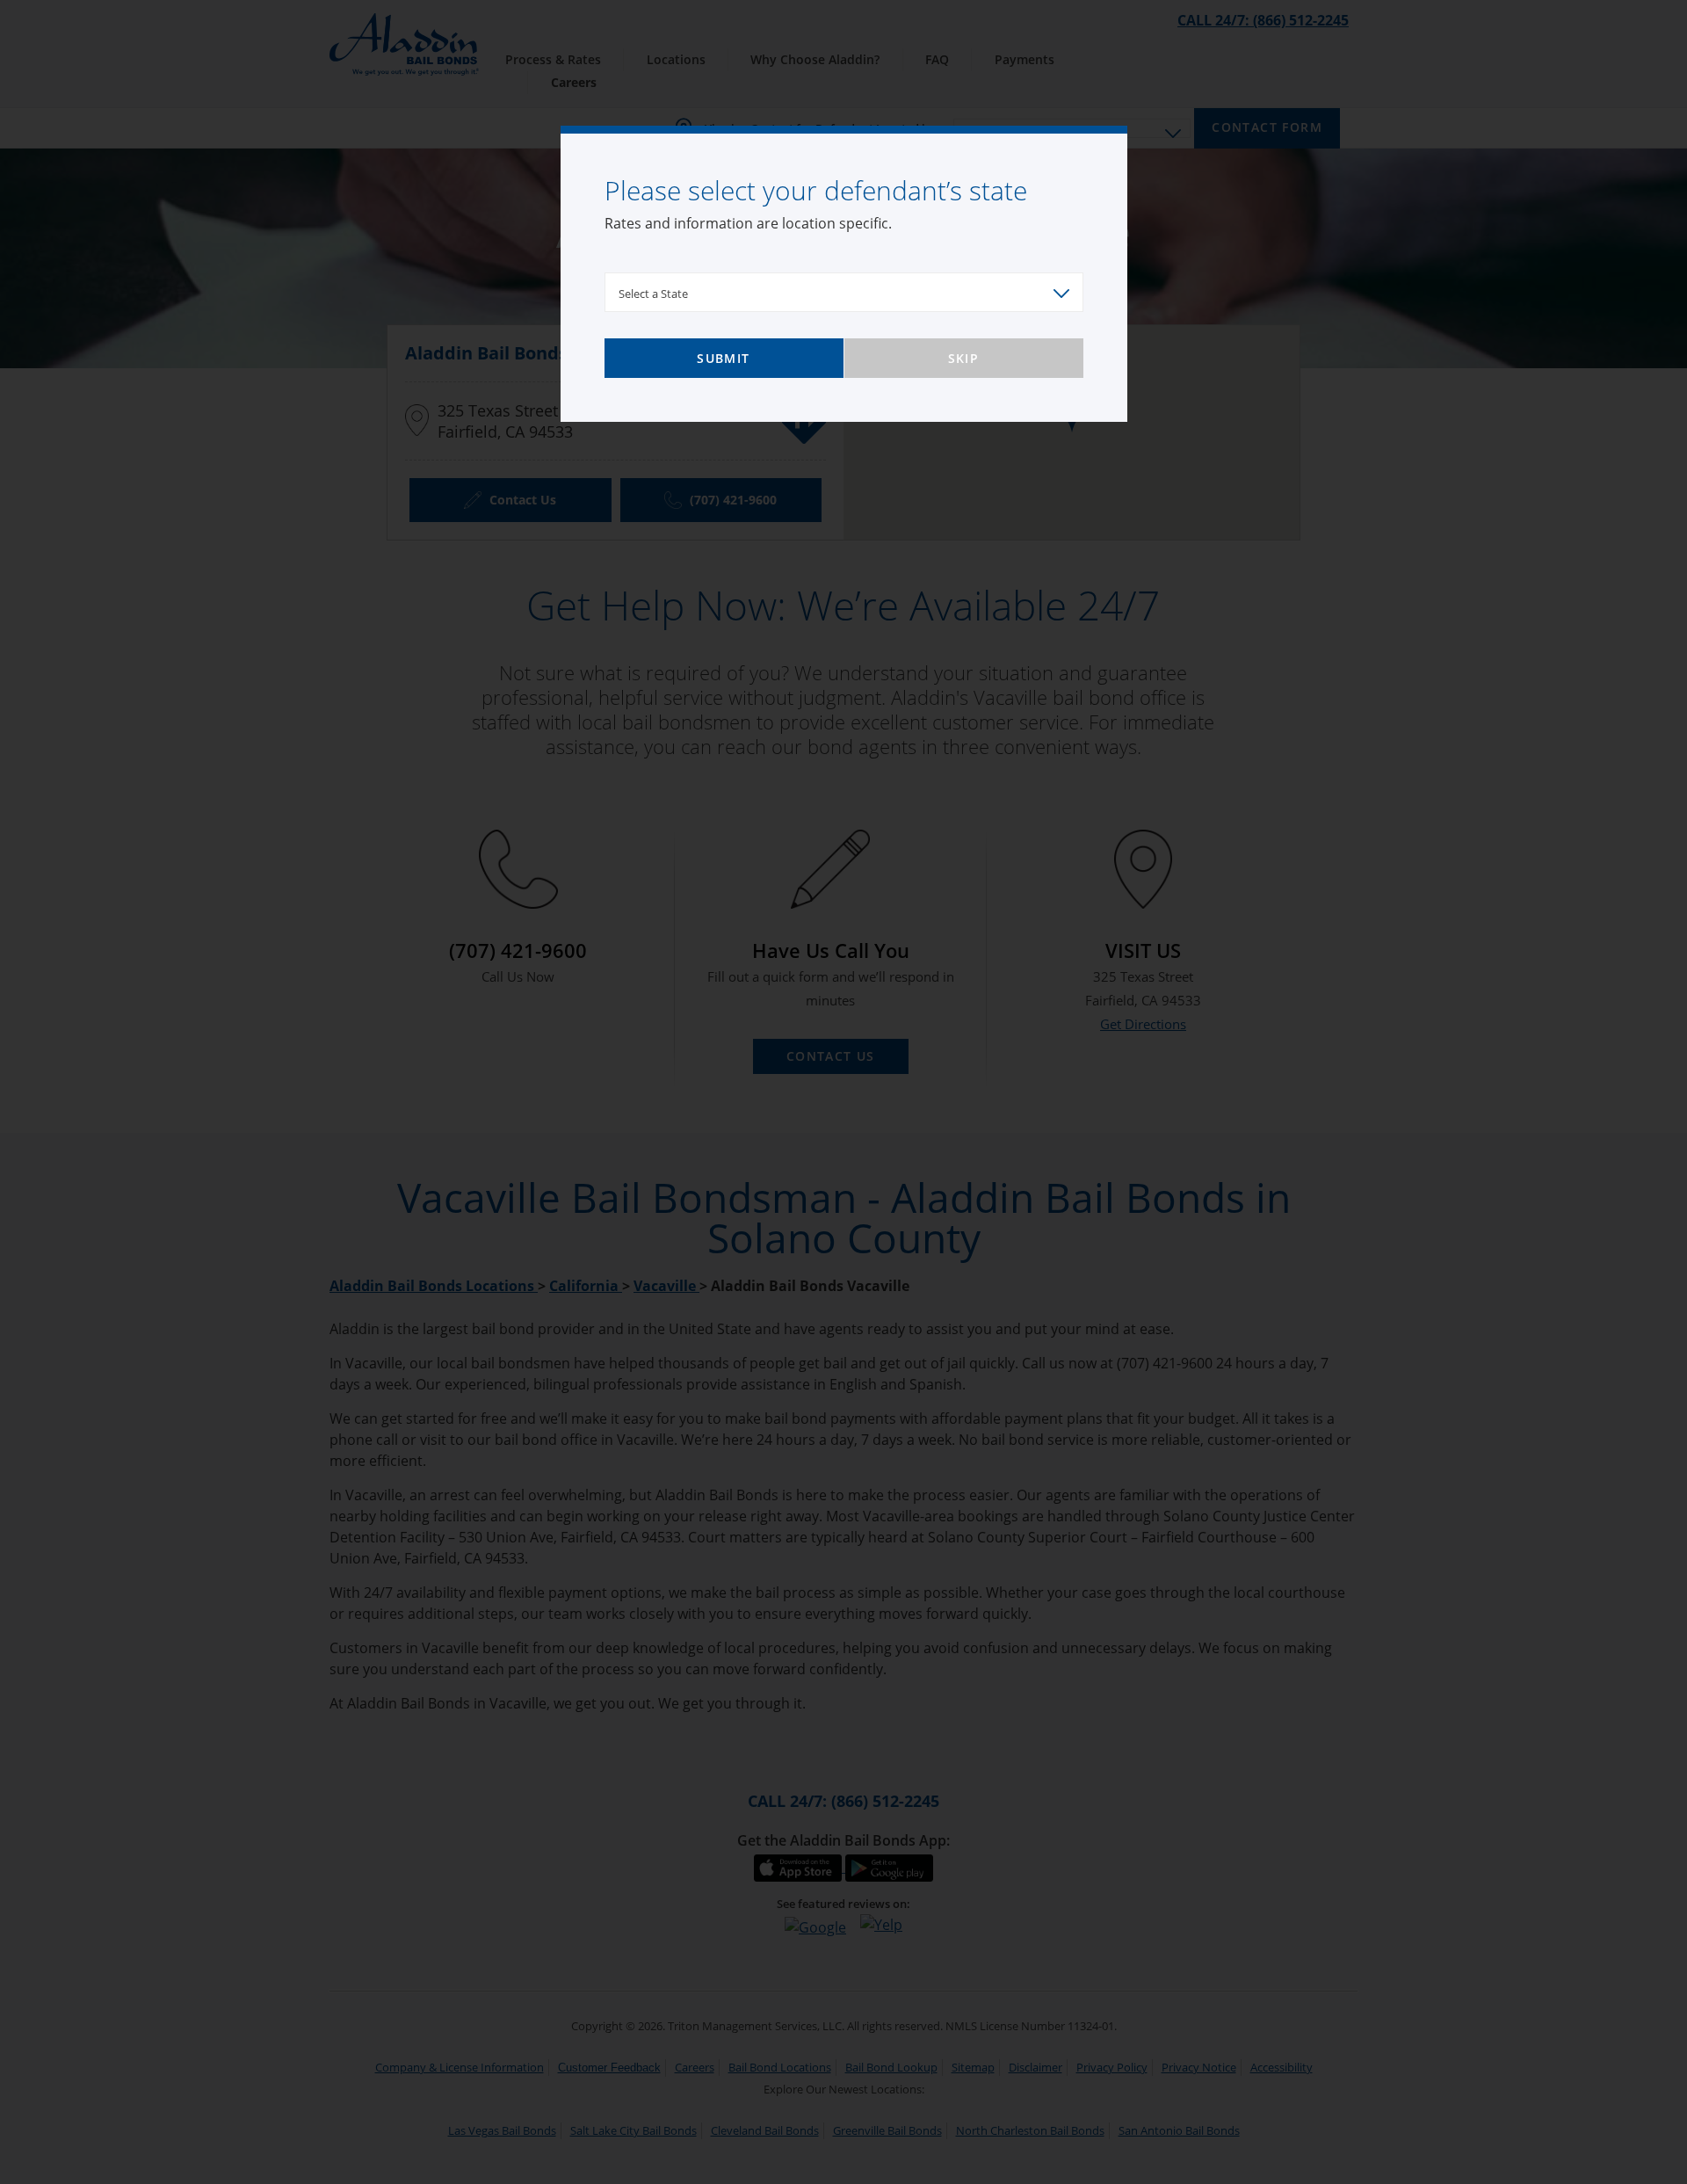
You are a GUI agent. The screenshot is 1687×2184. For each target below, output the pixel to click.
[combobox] (844, 292)
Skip (964, 358)
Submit (723, 358)
